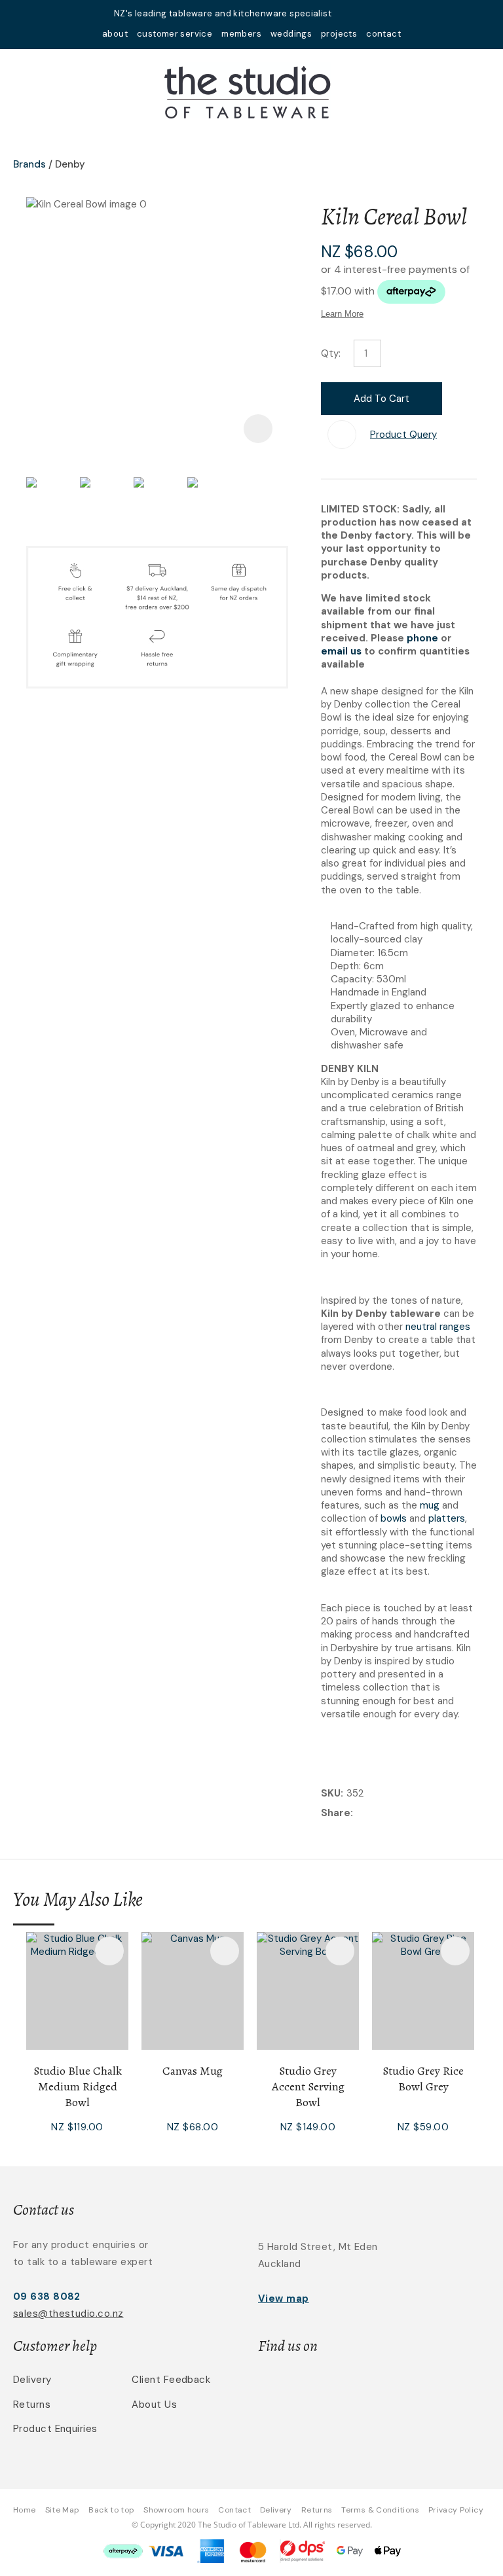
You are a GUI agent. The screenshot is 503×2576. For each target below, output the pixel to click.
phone (422, 638)
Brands (29, 164)
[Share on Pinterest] (417, 1814)
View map (284, 2299)
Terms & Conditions (380, 2510)
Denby (70, 164)
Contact (234, 2510)
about (115, 34)
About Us (154, 2405)
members (241, 34)
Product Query (403, 435)
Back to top (111, 2510)
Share (336, 1813)
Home (24, 2510)
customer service (175, 34)
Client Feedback (171, 2380)
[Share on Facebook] (359, 1814)
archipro (419, 2387)
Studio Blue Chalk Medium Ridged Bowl (78, 2086)
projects (339, 34)
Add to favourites (109, 1951)
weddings (291, 34)
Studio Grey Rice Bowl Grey (423, 2079)
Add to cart (382, 399)
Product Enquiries (55, 2429)
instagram (384, 13)
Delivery (32, 2380)
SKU (331, 1793)
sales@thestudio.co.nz (68, 2314)
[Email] (397, 1814)
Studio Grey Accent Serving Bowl (308, 2086)
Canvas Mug (193, 2071)
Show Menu (21, 90)
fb (367, 13)
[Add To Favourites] (342, 435)
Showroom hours (176, 2510)
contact (383, 34)
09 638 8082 (47, 2297)
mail (350, 13)
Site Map (63, 2510)
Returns (32, 2405)
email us (341, 651)
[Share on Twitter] (376, 1814)
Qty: (331, 353)
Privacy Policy (456, 2510)
